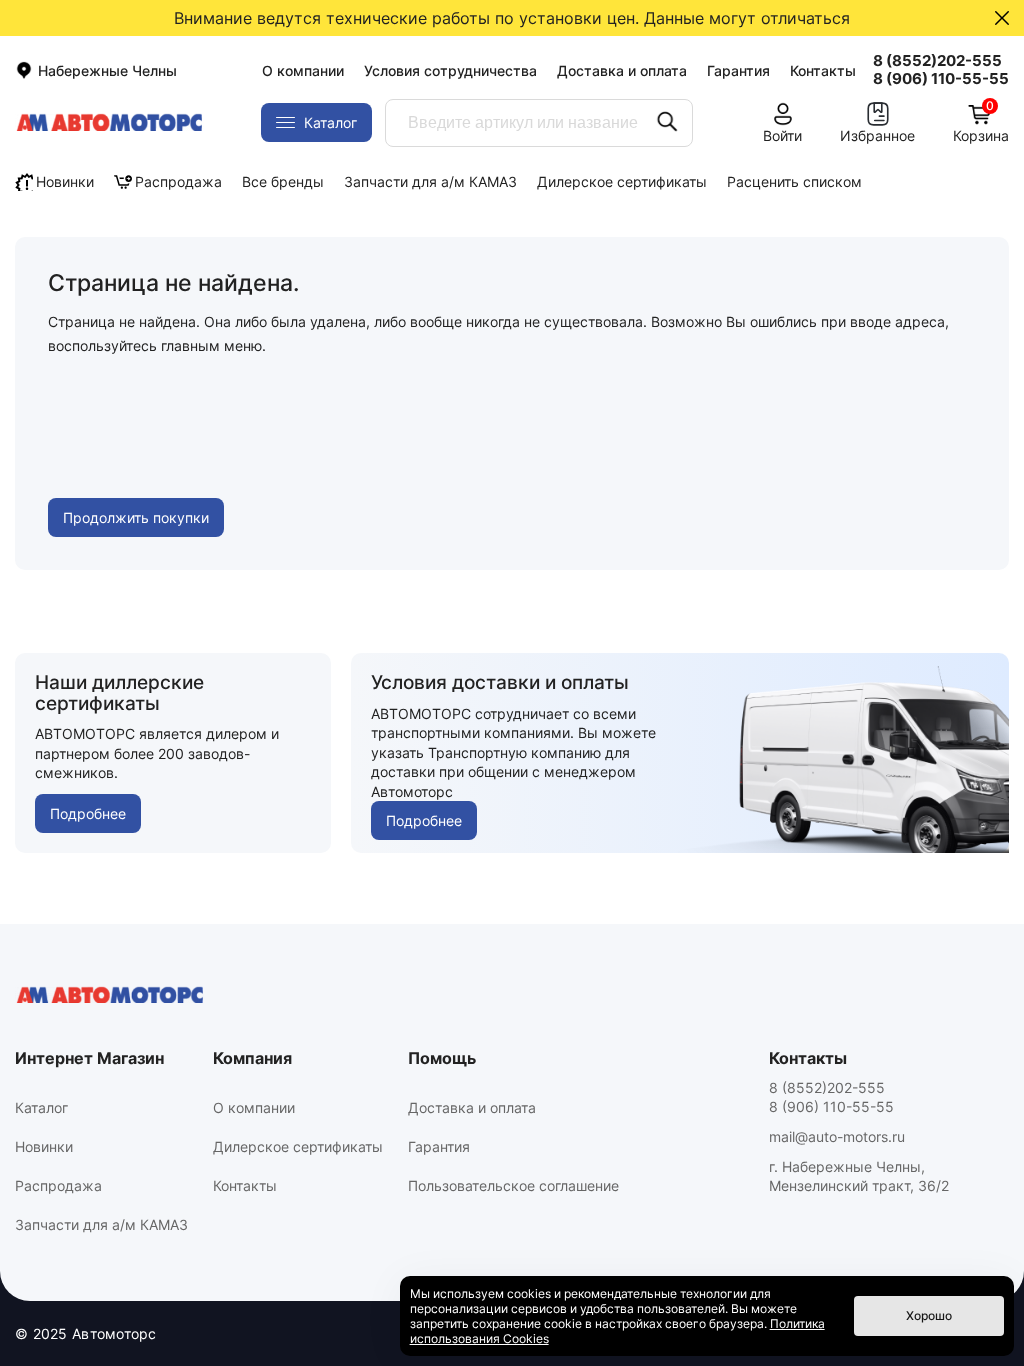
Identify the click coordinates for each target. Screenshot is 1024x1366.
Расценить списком (794, 181)
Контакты (823, 70)
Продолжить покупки (136, 517)
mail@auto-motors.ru (837, 1136)
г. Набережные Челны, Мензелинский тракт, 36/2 (859, 1176)
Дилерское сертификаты (622, 181)
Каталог (41, 1107)
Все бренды (283, 181)
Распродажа (178, 181)
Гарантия (738, 70)
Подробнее (88, 813)
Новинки (65, 181)
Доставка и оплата (622, 70)
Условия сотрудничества (450, 70)
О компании (303, 70)
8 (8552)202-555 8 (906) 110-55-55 (831, 1097)
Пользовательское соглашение (513, 1185)
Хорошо (929, 1315)
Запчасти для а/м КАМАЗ (430, 181)
